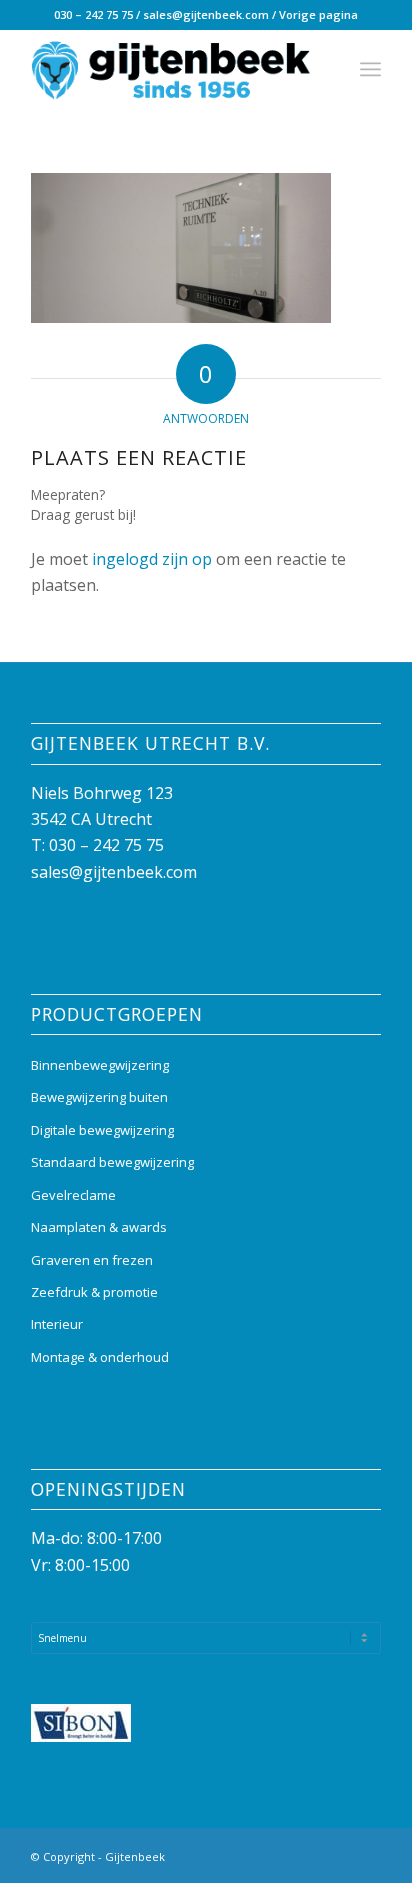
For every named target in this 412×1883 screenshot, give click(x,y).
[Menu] (370, 69)
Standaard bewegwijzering (112, 1162)
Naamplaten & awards (99, 1227)
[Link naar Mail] (366, 1854)
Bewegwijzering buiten (99, 1097)
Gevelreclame (73, 1195)
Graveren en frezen (92, 1260)
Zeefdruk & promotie (94, 1292)
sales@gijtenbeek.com (206, 14)
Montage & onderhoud (100, 1357)
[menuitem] (370, 69)
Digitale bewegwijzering (102, 1130)
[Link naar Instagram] (336, 1854)
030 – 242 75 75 (93, 14)
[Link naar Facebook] (306, 1854)
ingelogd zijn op (152, 559)
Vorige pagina (318, 14)
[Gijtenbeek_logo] (171, 69)
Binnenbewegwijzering (100, 1065)
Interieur (57, 1324)
